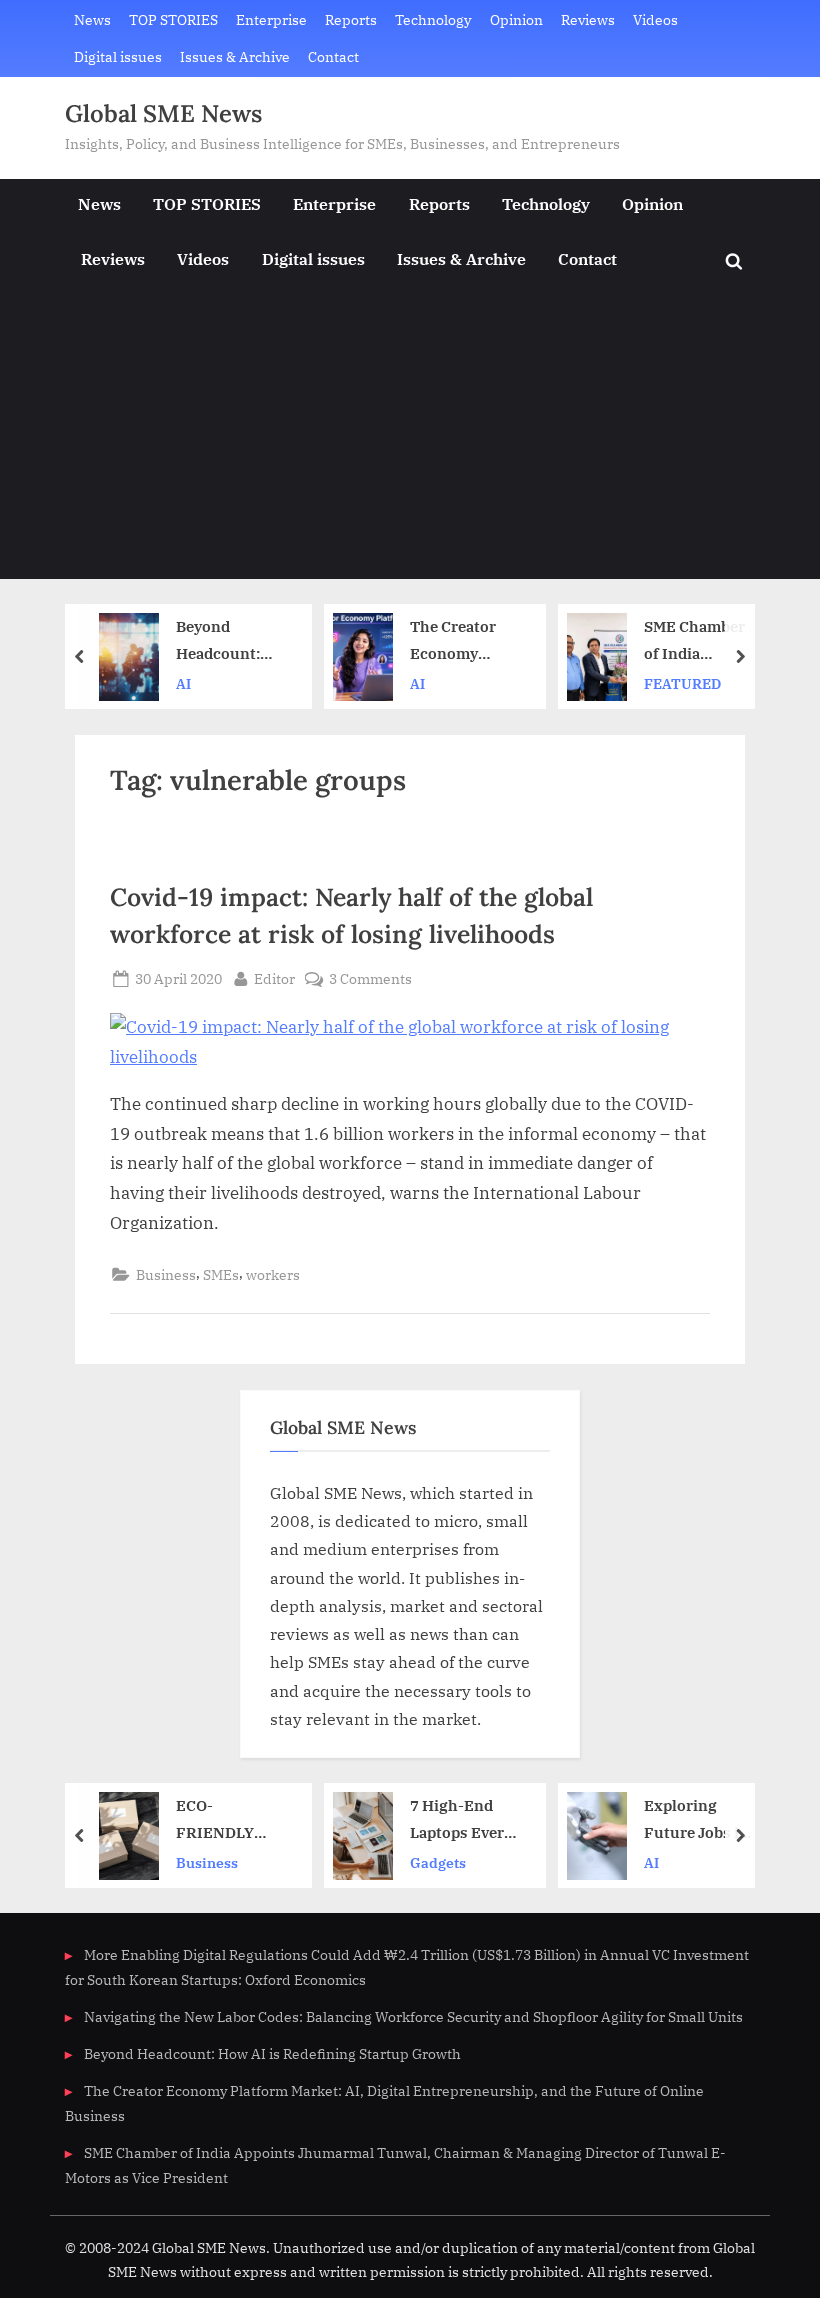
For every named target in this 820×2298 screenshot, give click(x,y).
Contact (333, 56)
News (92, 19)
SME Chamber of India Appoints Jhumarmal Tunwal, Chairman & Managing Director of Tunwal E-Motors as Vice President (696, 641)
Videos (655, 19)
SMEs (221, 1274)
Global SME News (163, 113)
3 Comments (370, 979)
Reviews (588, 19)
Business (166, 1274)
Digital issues (118, 56)
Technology (433, 19)
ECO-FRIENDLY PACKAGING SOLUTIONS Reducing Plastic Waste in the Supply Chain (224, 1820)
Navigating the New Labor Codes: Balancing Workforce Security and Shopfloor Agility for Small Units (413, 2016)
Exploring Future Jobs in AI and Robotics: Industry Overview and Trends (696, 1820)
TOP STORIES (173, 19)
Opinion (516, 19)
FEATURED (682, 683)
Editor (274, 978)
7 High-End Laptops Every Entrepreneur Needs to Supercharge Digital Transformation (463, 1820)
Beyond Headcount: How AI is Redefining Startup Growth (218, 641)
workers (273, 1274)
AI (183, 683)
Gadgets (438, 1861)
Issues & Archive (235, 56)
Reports (351, 19)
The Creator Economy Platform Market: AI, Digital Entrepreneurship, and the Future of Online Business (464, 641)
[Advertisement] (410, 439)
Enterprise (271, 19)
